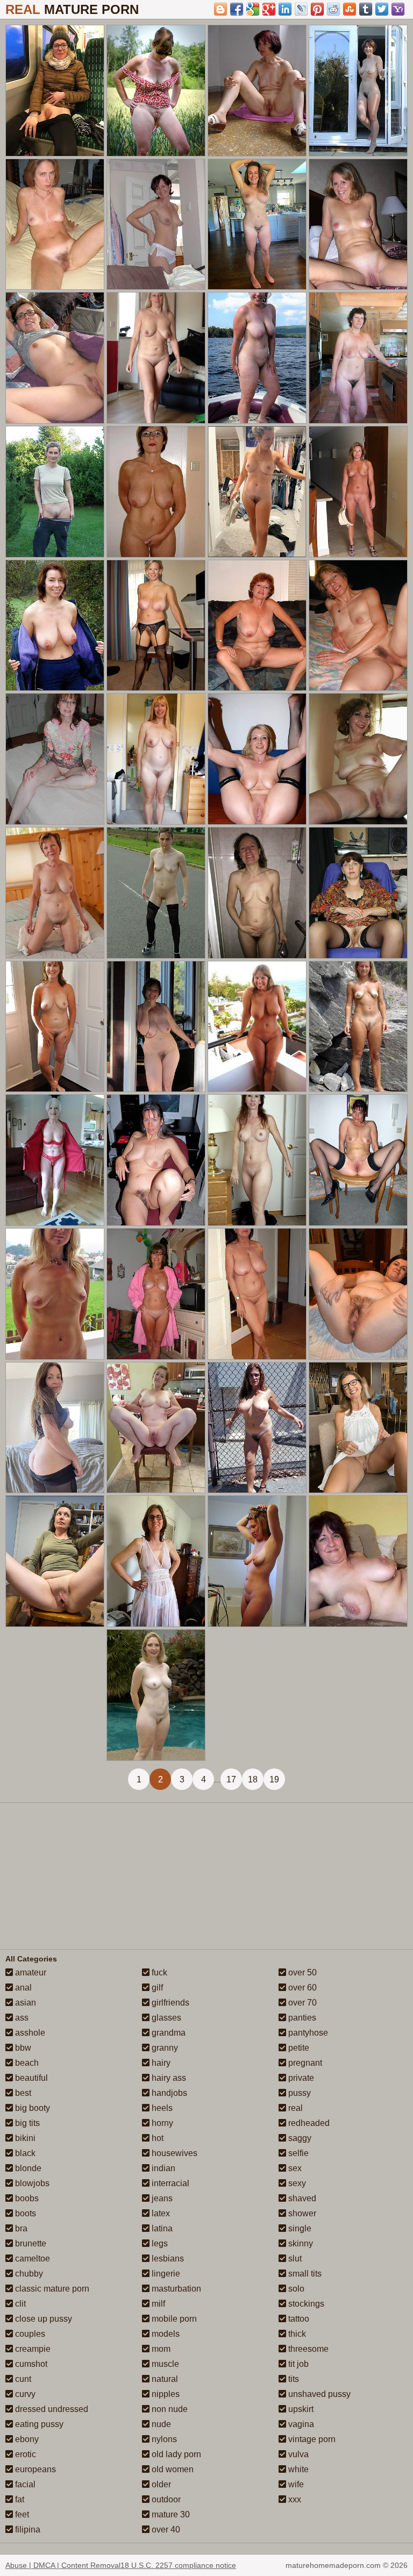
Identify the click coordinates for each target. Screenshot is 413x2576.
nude (160, 2424)
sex (294, 2168)
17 (231, 1779)
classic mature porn (51, 2289)
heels (161, 2108)
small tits (304, 2274)
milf (157, 2304)
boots (24, 2213)
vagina (300, 2424)
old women (172, 2469)
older (160, 2484)
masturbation (175, 2289)
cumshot (30, 2364)
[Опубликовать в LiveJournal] (301, 9)
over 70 (301, 2003)
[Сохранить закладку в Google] (253, 9)
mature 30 (170, 2514)
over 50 (301, 1972)
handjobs (168, 2093)
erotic (24, 2454)
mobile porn (173, 2319)
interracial (169, 2183)
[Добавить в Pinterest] (317, 9)
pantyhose (307, 2033)
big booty (31, 2108)
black (24, 2153)
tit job (297, 2364)
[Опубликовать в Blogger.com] (220, 9)
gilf (156, 1988)
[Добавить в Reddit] (333, 9)
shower (301, 2213)
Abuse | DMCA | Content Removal (63, 2565)
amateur (30, 1972)
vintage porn (311, 2439)
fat (19, 2499)
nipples (165, 2394)
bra (20, 2228)
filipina (27, 2529)
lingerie (165, 2274)
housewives (173, 2153)
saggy (299, 2138)
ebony (26, 2439)
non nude (169, 2409)
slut (294, 2259)
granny (164, 2048)
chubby (28, 2274)
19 (274, 1779)
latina (161, 2228)
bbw (22, 2048)
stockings (305, 2304)
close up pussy (42, 2319)
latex (160, 2213)
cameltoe (31, 2259)
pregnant (304, 2063)
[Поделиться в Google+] (269, 9)
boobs (26, 2198)
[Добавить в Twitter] (382, 9)
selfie (297, 2153)
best (22, 2093)
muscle (164, 2364)
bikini (24, 2138)
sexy (296, 2183)
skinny (300, 2243)
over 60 (301, 1988)
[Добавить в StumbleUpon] (350, 9)
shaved (301, 2198)
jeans (161, 2198)
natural (164, 2379)
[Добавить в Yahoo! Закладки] (398, 9)
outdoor (165, 2499)
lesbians (167, 2259)
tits (293, 2379)
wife (295, 2484)
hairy (160, 2063)
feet (21, 2514)
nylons (163, 2439)
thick (296, 2334)
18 (253, 1779)
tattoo (298, 2319)
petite (298, 2048)
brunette (30, 2243)
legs (159, 2243)
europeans (34, 2469)
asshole (29, 2033)
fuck (158, 1972)
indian (162, 2168)
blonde (27, 2168)
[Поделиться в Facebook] (237, 9)
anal (22, 1988)
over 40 (165, 2529)
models (165, 2334)
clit (19, 2304)
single (299, 2228)
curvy (24, 2394)
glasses (165, 2018)
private (300, 2078)
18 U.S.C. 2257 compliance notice (178, 2565)
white (297, 2469)
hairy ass (168, 2078)
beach (26, 2063)
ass (21, 2018)
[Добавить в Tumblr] (366, 9)
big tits (26, 2123)
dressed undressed (51, 2409)
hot (156, 2138)
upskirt (300, 2409)
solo (295, 2289)
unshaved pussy (318, 2394)
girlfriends (169, 2003)
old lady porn (175, 2454)
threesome (307, 2349)
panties (301, 2018)
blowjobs (31, 2183)
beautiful (30, 2078)
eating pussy (38, 2424)
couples (29, 2334)
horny (161, 2123)
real (294, 2108)
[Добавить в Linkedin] (285, 9)
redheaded (308, 2123)
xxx (294, 2499)
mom (160, 2349)
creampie (32, 2349)
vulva (297, 2454)
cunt (22, 2379)
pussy (298, 2093)
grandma (168, 2033)
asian (24, 2003)
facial (24, 2484)
